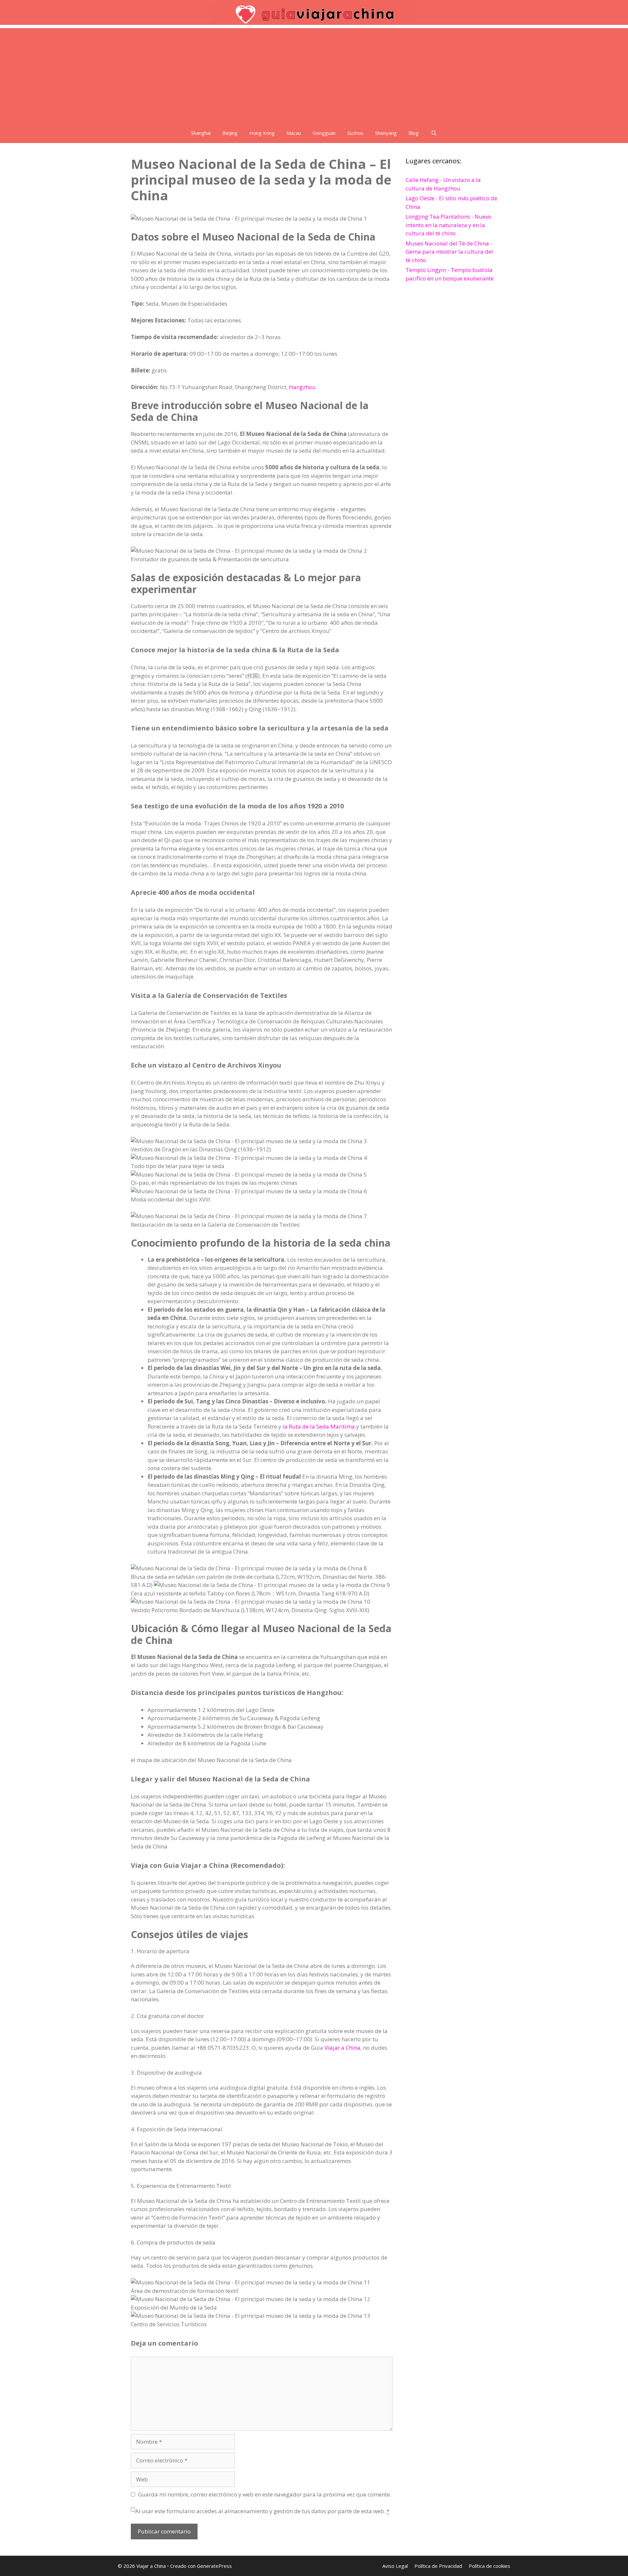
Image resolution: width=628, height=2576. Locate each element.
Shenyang (386, 133)
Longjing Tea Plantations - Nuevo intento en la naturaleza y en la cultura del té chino (448, 225)
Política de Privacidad (438, 2566)
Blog (414, 133)
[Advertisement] (314, 74)
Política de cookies (489, 2566)
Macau (294, 133)
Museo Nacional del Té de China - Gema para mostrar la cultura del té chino (449, 252)
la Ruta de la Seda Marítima (319, 1426)
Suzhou (355, 133)
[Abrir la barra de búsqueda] (434, 133)
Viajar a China (342, 2048)
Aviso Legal (395, 2566)
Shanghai (201, 133)
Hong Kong (262, 133)
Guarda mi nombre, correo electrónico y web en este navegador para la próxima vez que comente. (265, 2494)
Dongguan (324, 133)
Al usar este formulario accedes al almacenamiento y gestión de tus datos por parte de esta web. (262, 2511)
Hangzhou (302, 387)
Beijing (230, 133)
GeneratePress (214, 2566)
